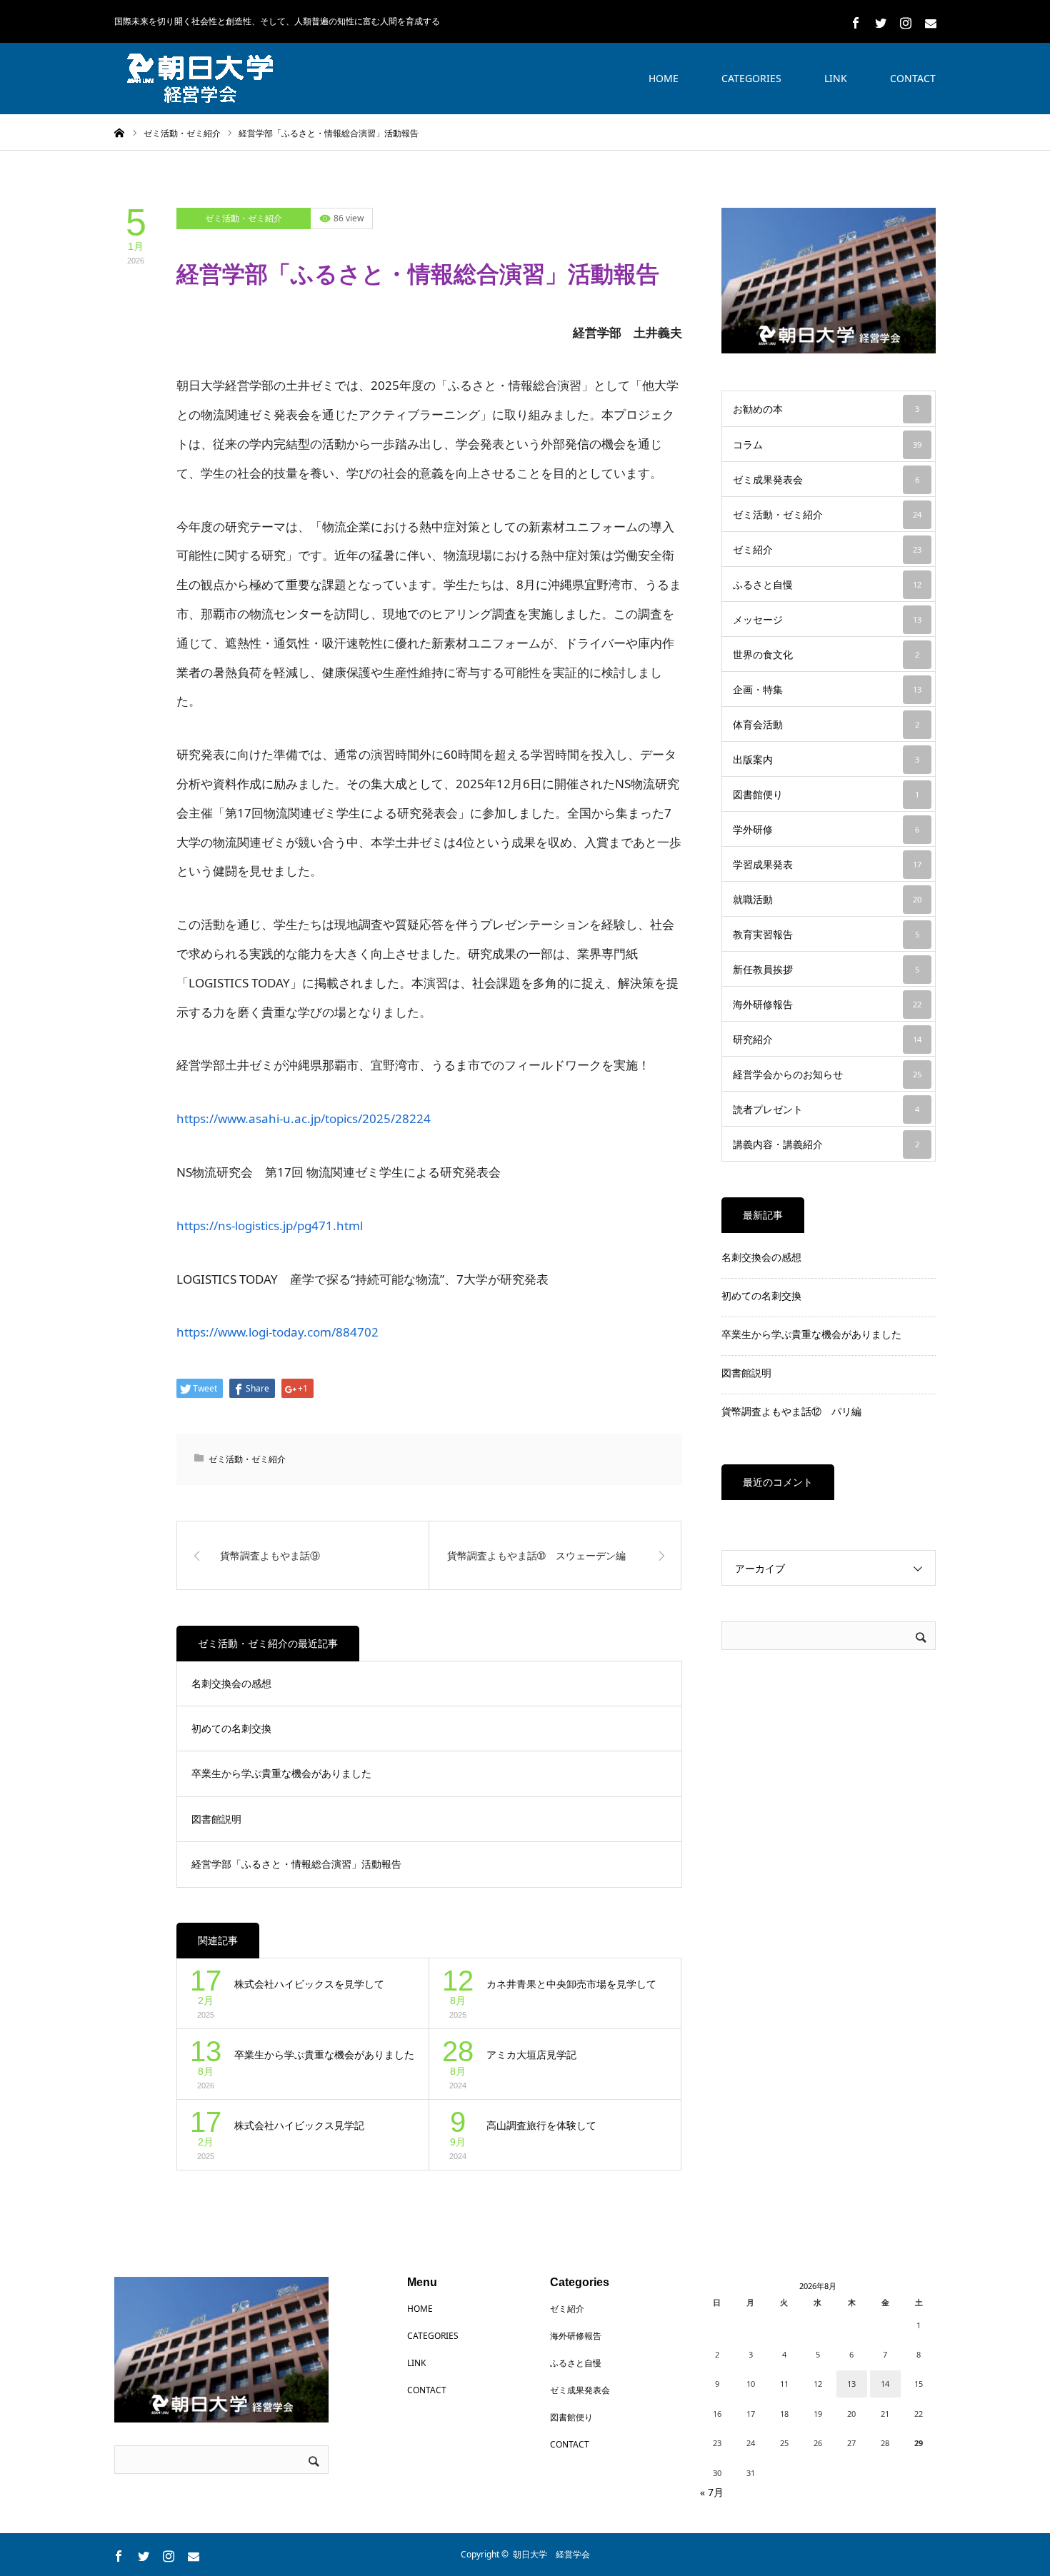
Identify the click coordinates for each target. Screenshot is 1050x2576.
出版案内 (826, 759)
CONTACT (913, 78)
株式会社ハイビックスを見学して (309, 1984)
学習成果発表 (827, 864)
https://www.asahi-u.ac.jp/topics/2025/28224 (304, 1118)
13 (851, 2384)
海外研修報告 (827, 1004)
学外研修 (826, 829)
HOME (664, 78)
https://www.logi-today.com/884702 (277, 1332)
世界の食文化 (826, 654)
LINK (836, 78)
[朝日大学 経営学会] (200, 79)
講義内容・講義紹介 (826, 1144)
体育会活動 (826, 724)
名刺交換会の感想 (231, 1683)
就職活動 (827, 899)
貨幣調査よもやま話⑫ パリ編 (791, 1411)
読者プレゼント (826, 1109)
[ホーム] (119, 132)
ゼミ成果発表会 (826, 479)
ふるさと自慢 (827, 584)
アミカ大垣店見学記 (531, 2054)
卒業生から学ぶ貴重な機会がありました (281, 1773)
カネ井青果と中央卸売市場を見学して (571, 1984)
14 (885, 2384)
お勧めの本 (826, 409)
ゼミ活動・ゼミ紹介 (244, 218)
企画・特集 (827, 689)
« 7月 (712, 2492)
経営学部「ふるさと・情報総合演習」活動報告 (296, 1864)
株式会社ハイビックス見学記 (299, 2125)
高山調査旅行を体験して (541, 2125)
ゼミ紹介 (827, 549)
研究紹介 (827, 1039)
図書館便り (826, 794)
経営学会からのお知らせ (827, 1074)
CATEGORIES (751, 78)
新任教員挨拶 (826, 969)
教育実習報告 (826, 934)
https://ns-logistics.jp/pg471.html (270, 1226)
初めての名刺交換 (231, 1728)
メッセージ (827, 619)
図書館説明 (216, 1819)
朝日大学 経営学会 (551, 2554)
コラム (827, 444)
